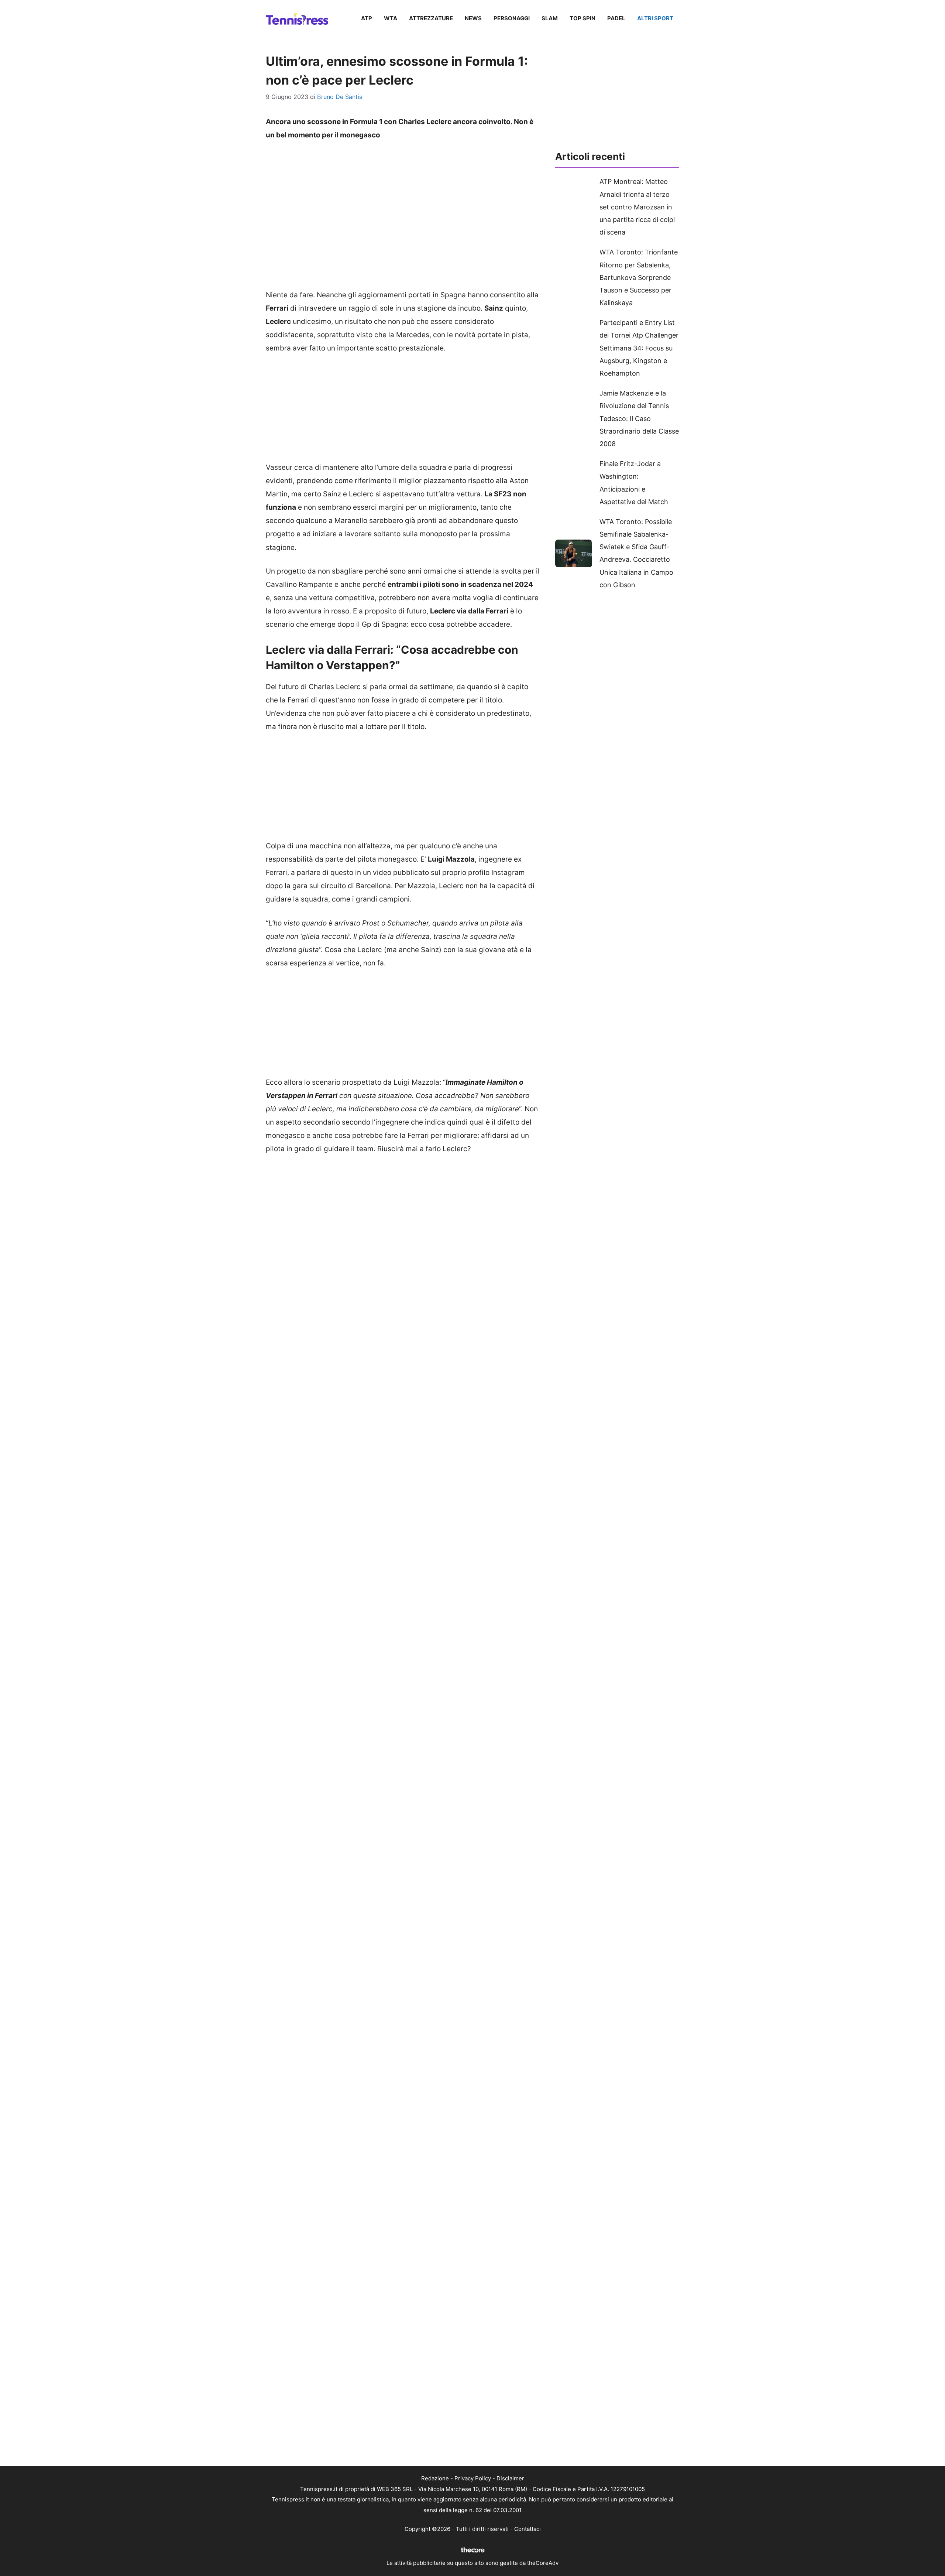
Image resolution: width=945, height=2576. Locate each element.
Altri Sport (655, 18)
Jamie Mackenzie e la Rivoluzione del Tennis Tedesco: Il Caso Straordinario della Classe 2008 (639, 418)
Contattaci (528, 2529)
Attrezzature (431, 18)
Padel (616, 18)
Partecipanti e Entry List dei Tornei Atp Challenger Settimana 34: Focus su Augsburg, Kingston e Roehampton (639, 348)
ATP (367, 18)
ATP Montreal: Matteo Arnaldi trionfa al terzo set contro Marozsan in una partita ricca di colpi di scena (637, 207)
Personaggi (512, 18)
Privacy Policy (473, 2478)
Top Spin (583, 18)
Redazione (435, 2478)
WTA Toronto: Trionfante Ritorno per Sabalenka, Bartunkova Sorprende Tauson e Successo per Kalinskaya (639, 277)
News (473, 18)
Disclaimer (510, 2478)
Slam (550, 18)
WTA (391, 18)
